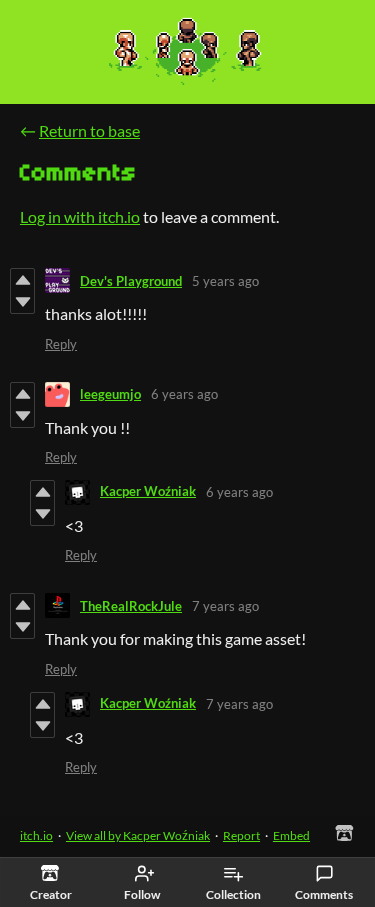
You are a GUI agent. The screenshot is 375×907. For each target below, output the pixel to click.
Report (241, 835)
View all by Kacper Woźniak (138, 835)
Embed (291, 835)
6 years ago (184, 394)
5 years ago (225, 281)
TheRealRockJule (131, 606)
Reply (61, 344)
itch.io (36, 835)
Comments (324, 894)
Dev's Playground (131, 281)
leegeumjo (110, 394)
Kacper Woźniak (148, 491)
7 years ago (225, 606)
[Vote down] (22, 302)
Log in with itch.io (80, 216)
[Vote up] (22, 280)
